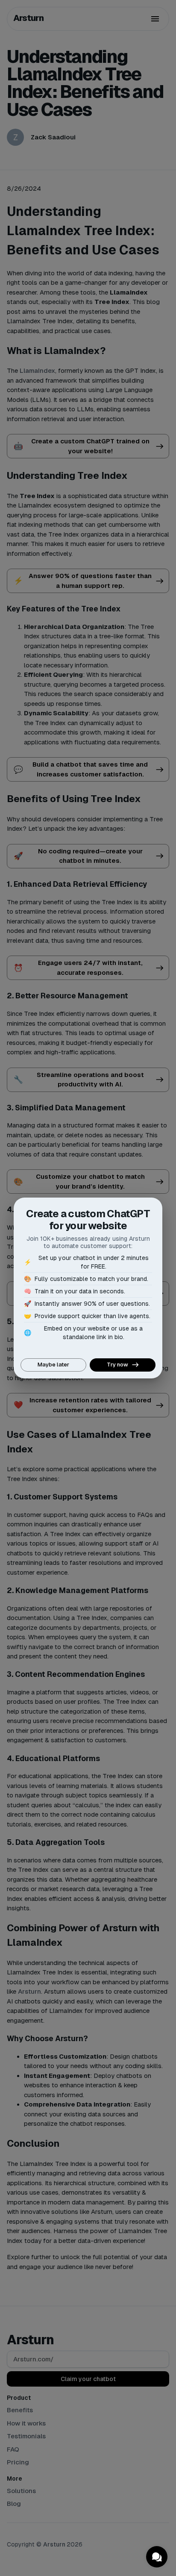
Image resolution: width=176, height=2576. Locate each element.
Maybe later (53, 1365)
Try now (117, 1365)
